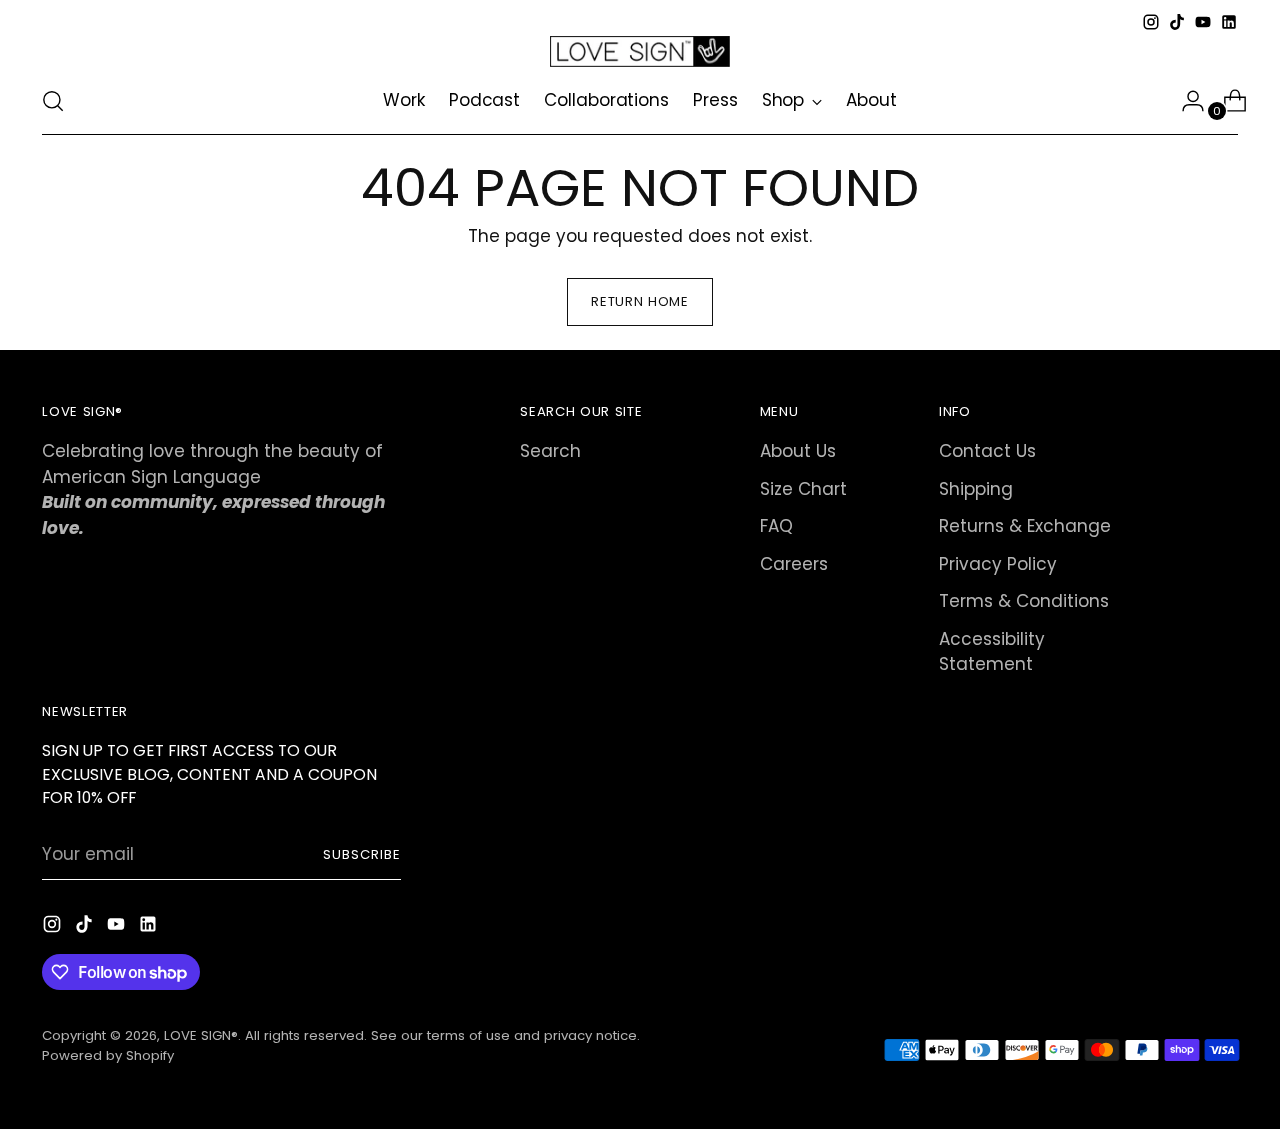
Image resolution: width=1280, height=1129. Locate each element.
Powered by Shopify (108, 1055)
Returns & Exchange (1025, 526)
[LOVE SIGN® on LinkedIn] (1229, 22)
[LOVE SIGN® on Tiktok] (1177, 22)
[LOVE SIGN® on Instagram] (1151, 22)
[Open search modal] (53, 101)
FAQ (776, 526)
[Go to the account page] (1185, 101)
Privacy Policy (998, 564)
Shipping (976, 489)
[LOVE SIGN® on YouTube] (1203, 22)
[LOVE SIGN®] (640, 51)
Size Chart (803, 489)
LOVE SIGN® (201, 1035)
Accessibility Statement (992, 652)
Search (550, 451)
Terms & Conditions (1024, 601)
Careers (794, 564)
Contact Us (987, 451)
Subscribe (362, 854)
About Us (798, 451)
